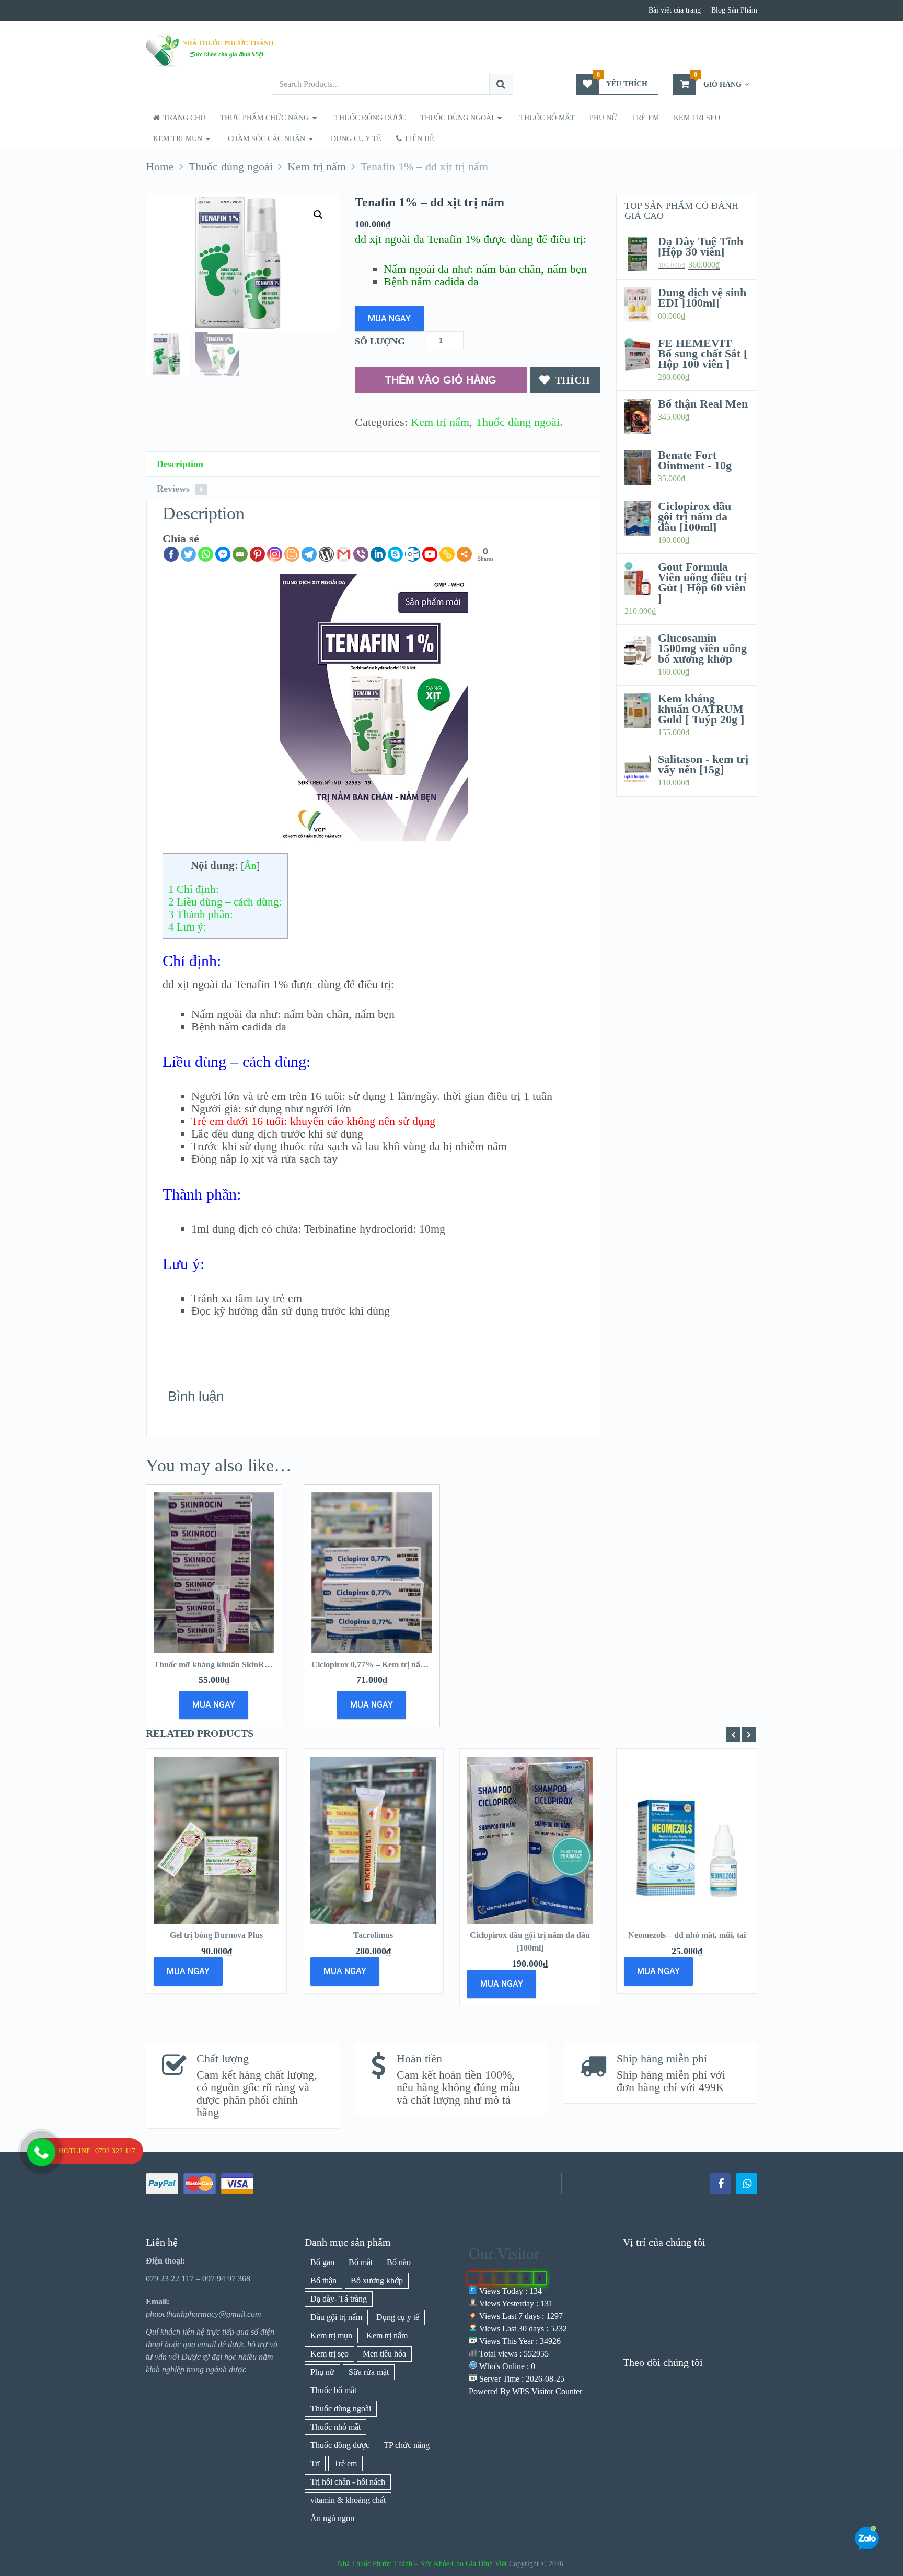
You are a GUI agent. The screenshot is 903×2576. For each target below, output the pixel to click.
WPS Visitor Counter (547, 2391)
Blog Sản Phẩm (734, 10)
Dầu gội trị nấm (336, 2317)
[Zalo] (747, 2184)
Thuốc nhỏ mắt (335, 2427)
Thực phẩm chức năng (264, 118)
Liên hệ (419, 139)
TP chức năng (407, 2445)
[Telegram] (309, 554)
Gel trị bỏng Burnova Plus (216, 1935)
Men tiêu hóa (384, 2354)
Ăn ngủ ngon (332, 2518)
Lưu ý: (187, 927)
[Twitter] (188, 554)
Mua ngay (389, 318)
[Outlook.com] (413, 554)
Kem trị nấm (440, 422)
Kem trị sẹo (697, 118)
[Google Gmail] (344, 554)
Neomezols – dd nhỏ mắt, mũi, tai (687, 1935)
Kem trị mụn (178, 139)
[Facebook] (171, 554)
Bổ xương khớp (377, 2281)
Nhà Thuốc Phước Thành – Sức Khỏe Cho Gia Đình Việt (422, 2564)
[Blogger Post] (292, 554)
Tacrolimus (373, 1935)
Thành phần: (201, 914)
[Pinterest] (257, 554)
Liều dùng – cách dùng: (225, 902)
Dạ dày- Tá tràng (339, 2299)
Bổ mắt (361, 2262)
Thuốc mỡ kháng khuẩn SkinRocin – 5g (225, 1664)
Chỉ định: (194, 889)
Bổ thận (323, 2281)
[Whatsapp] (206, 554)
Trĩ (315, 2463)
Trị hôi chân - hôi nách (348, 2482)
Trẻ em (345, 2463)
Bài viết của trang (675, 10)
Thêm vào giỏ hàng (441, 380)
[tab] (374, 464)
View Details (216, 1853)
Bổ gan (322, 2262)
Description (180, 464)
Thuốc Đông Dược (370, 118)
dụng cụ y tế (356, 139)
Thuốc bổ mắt (547, 118)
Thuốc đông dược (340, 2445)
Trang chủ (183, 118)
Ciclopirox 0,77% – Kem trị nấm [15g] (379, 1664)
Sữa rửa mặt (369, 2372)
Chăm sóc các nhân (267, 139)
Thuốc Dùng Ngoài (457, 118)
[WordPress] (326, 554)
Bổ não (399, 2262)
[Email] (240, 554)
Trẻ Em (645, 118)
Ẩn (250, 866)
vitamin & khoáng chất (348, 2500)
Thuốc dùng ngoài (518, 422)
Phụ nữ (603, 118)
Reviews (180, 489)
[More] (464, 554)
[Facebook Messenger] (223, 554)
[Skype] (395, 554)
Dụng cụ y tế (398, 2317)
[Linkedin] (378, 554)
